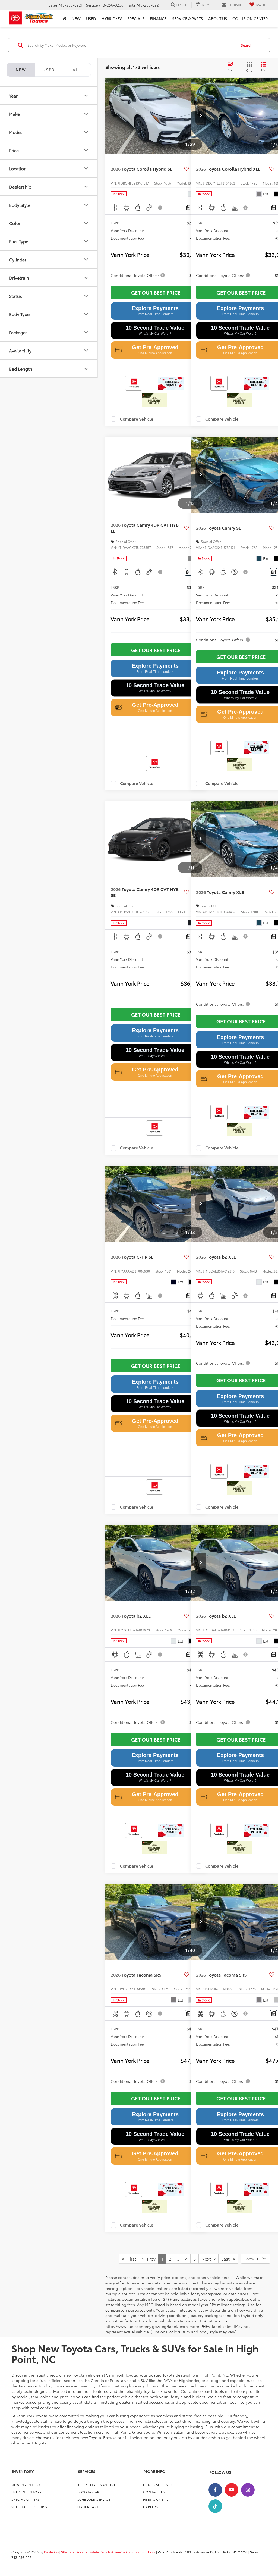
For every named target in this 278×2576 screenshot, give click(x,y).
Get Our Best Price (156, 292)
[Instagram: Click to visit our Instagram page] (248, 2490)
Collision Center (250, 18)
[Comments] (188, 207)
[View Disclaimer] (160, 208)
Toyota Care (89, 2492)
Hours (151, 2552)
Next (208, 2258)
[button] (201, 116)
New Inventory (26, 2485)
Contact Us (154, 2492)
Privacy (82, 2552)
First (130, 2258)
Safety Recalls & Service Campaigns (117, 2552)
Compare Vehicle (137, 419)
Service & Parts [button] (187, 18)
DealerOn (51, 2552)
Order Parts (89, 2507)
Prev (150, 2258)
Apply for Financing (97, 2485)
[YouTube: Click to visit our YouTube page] (232, 2490)
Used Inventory (27, 2492)
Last (227, 2258)
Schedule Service (94, 2499)
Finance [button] (158, 18)
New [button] (76, 18)
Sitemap (67, 2552)
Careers (151, 2507)
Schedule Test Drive (31, 2507)
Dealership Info (158, 2485)
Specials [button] (136, 18)
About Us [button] (218, 18)
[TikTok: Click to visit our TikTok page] (215, 2506)
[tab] (49, 70)
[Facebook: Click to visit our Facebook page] (215, 2490)
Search (247, 45)
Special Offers (26, 2499)
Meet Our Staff (157, 2499)
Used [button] (91, 18)
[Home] (64, 18)
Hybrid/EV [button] (112, 18)
